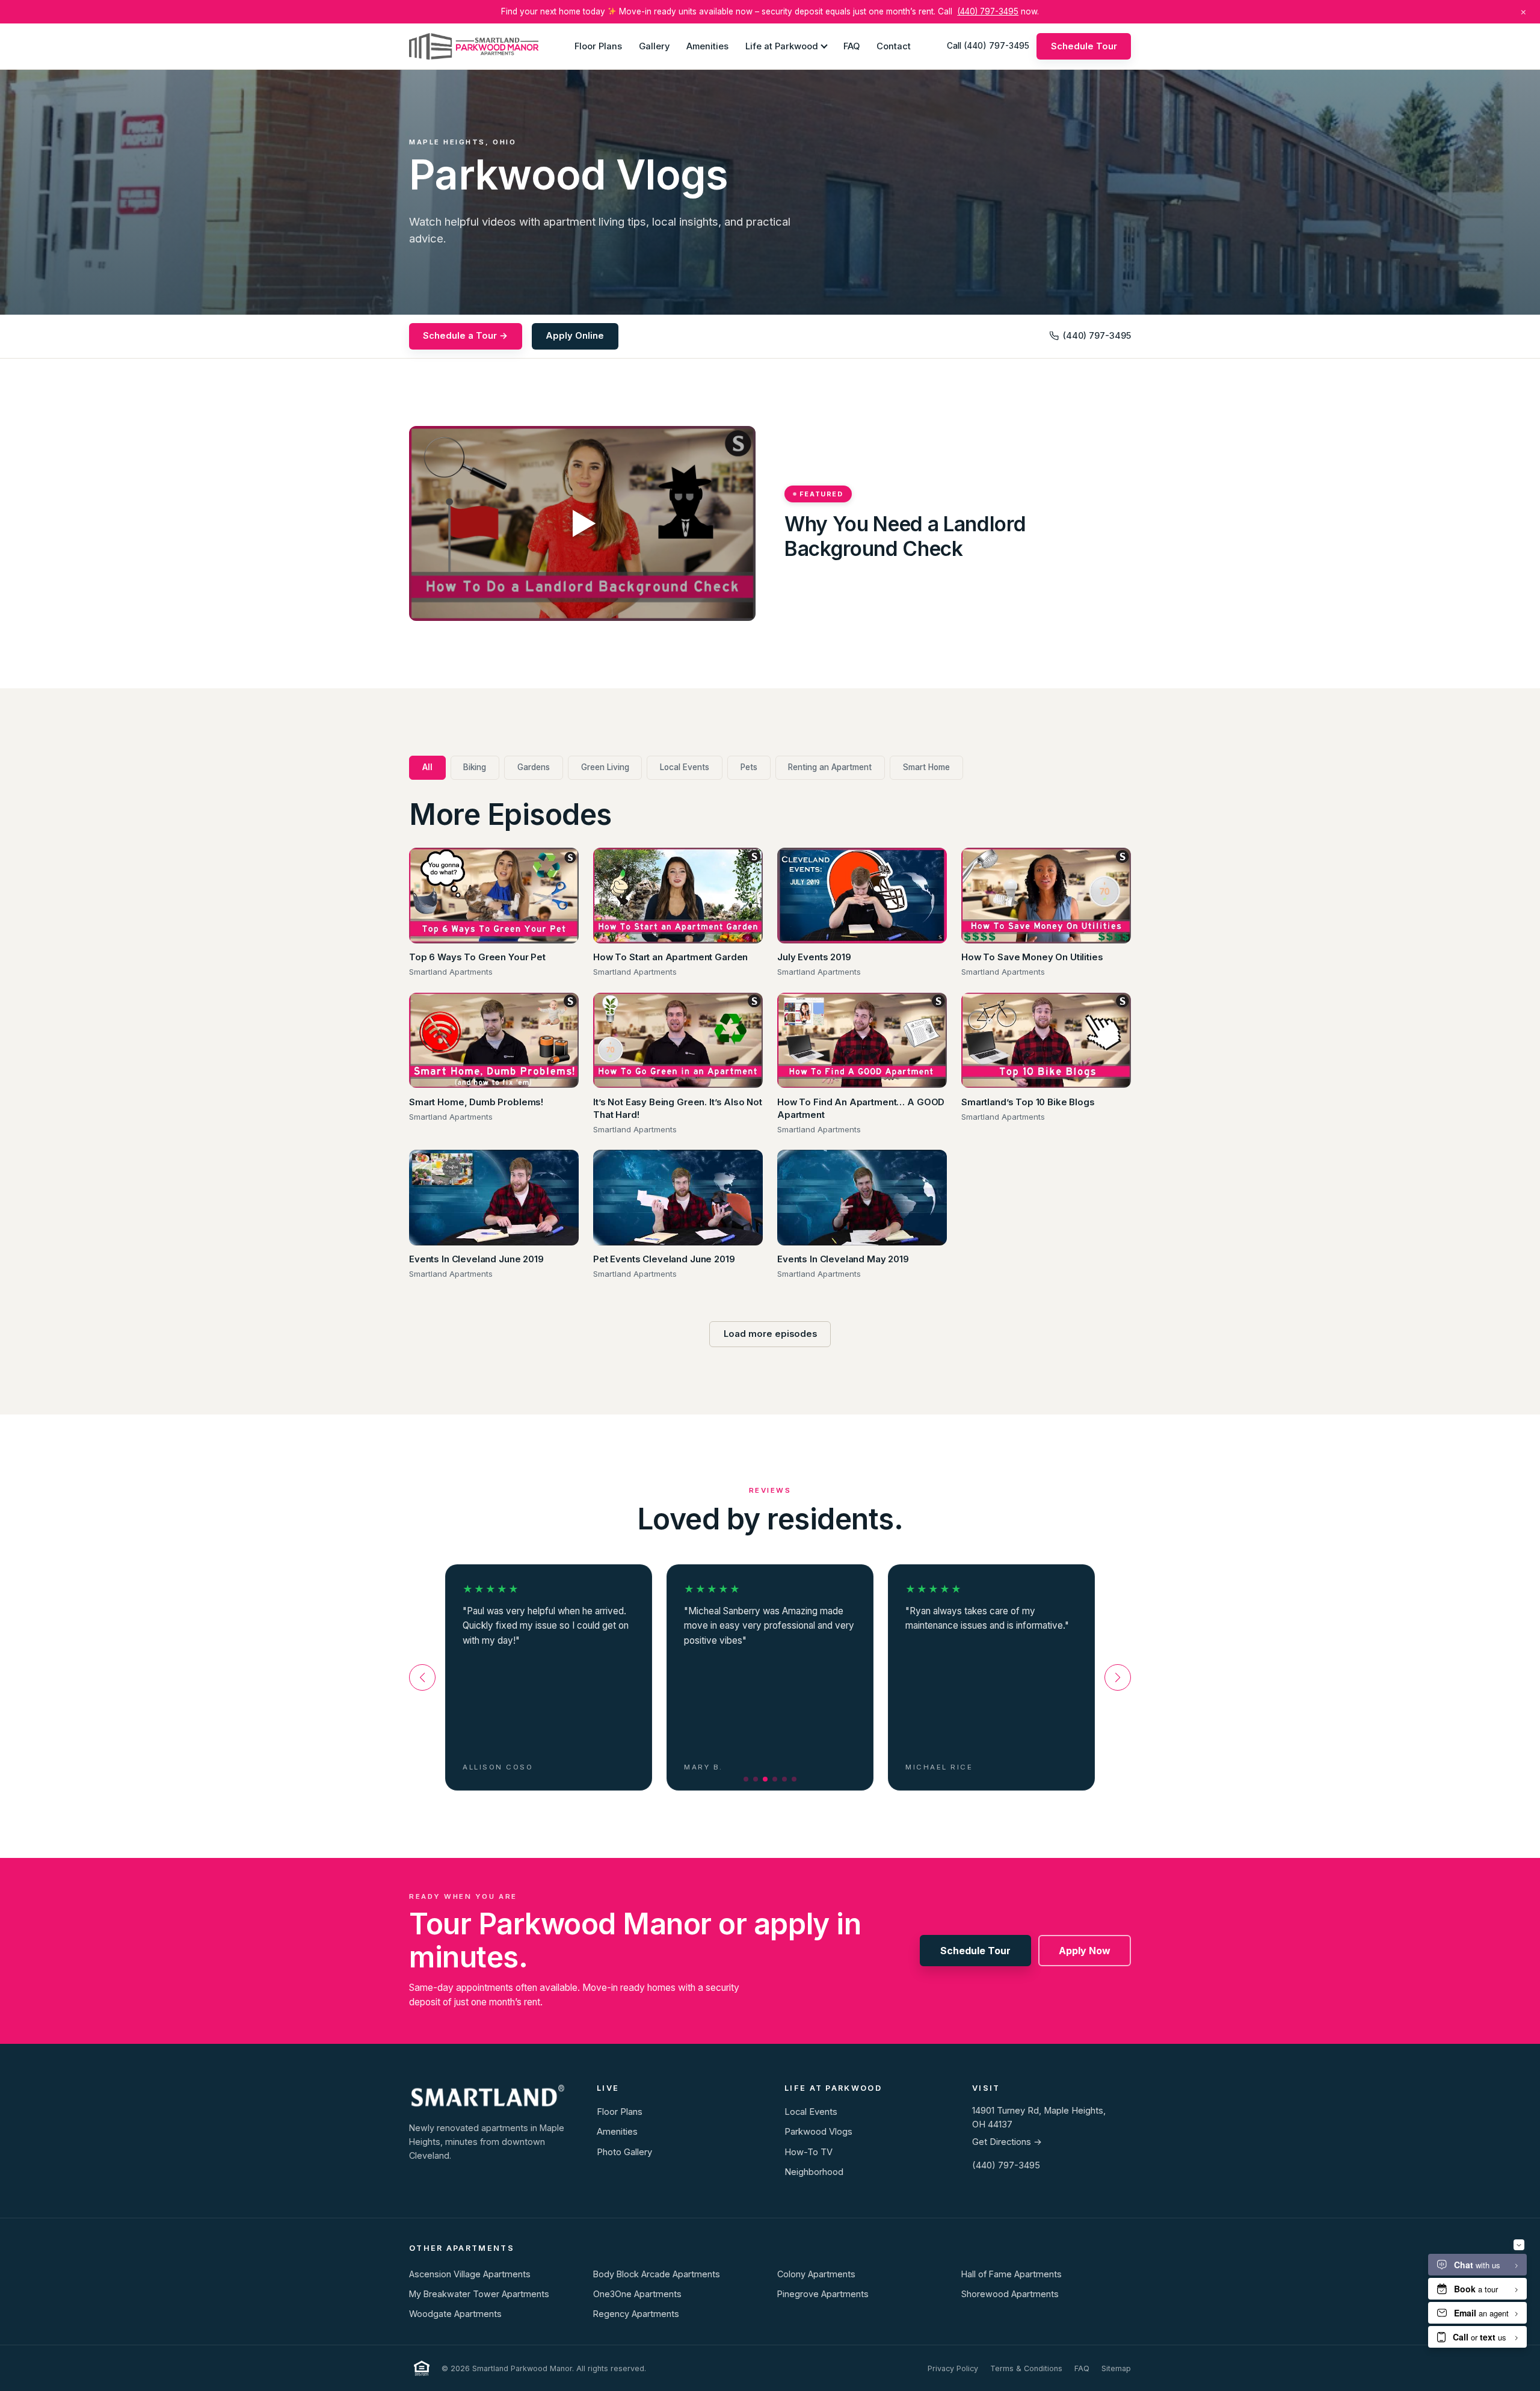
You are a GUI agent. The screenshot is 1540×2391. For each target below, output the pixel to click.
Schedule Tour (1084, 46)
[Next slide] (1118, 1677)
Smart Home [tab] (926, 767)
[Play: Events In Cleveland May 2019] (862, 1198)
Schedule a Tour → (465, 336)
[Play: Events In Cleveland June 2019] (494, 1198)
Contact (894, 46)
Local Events (811, 2112)
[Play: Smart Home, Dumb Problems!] (494, 1041)
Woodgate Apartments (455, 2314)
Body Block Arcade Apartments (657, 2274)
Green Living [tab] (605, 767)
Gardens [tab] (534, 767)
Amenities (707, 46)
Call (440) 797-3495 (988, 46)
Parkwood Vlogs (818, 2132)
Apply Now (1085, 1951)
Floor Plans (598, 46)
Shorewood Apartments (1010, 2294)
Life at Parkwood (782, 46)
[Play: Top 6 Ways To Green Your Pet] (494, 896)
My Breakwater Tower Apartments (479, 2294)
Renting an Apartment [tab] (830, 767)
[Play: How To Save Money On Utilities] (1046, 896)
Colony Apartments (816, 2274)
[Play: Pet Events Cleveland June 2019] (678, 1198)
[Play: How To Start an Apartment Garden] (678, 896)
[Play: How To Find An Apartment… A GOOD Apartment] (862, 1041)
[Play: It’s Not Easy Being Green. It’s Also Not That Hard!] (678, 1041)
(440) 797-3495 (988, 11)
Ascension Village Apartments (470, 2274)
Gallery (654, 46)
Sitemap (1116, 2368)
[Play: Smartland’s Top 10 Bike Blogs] (1046, 1041)
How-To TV (808, 2152)
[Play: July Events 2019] (862, 896)
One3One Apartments (637, 2294)
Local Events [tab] (685, 767)
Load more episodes (770, 1334)
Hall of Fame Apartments (1012, 2274)
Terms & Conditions (1026, 2368)
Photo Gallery (624, 2152)
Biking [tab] (475, 767)
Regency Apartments (636, 2314)
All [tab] (427, 767)
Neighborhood (814, 2172)
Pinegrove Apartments (823, 2294)
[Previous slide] (422, 1677)
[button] (746, 1779)
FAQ (852, 46)
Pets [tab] (749, 767)
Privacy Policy (953, 2368)
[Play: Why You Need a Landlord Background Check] (582, 523)
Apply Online (575, 336)
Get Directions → (1007, 2142)
